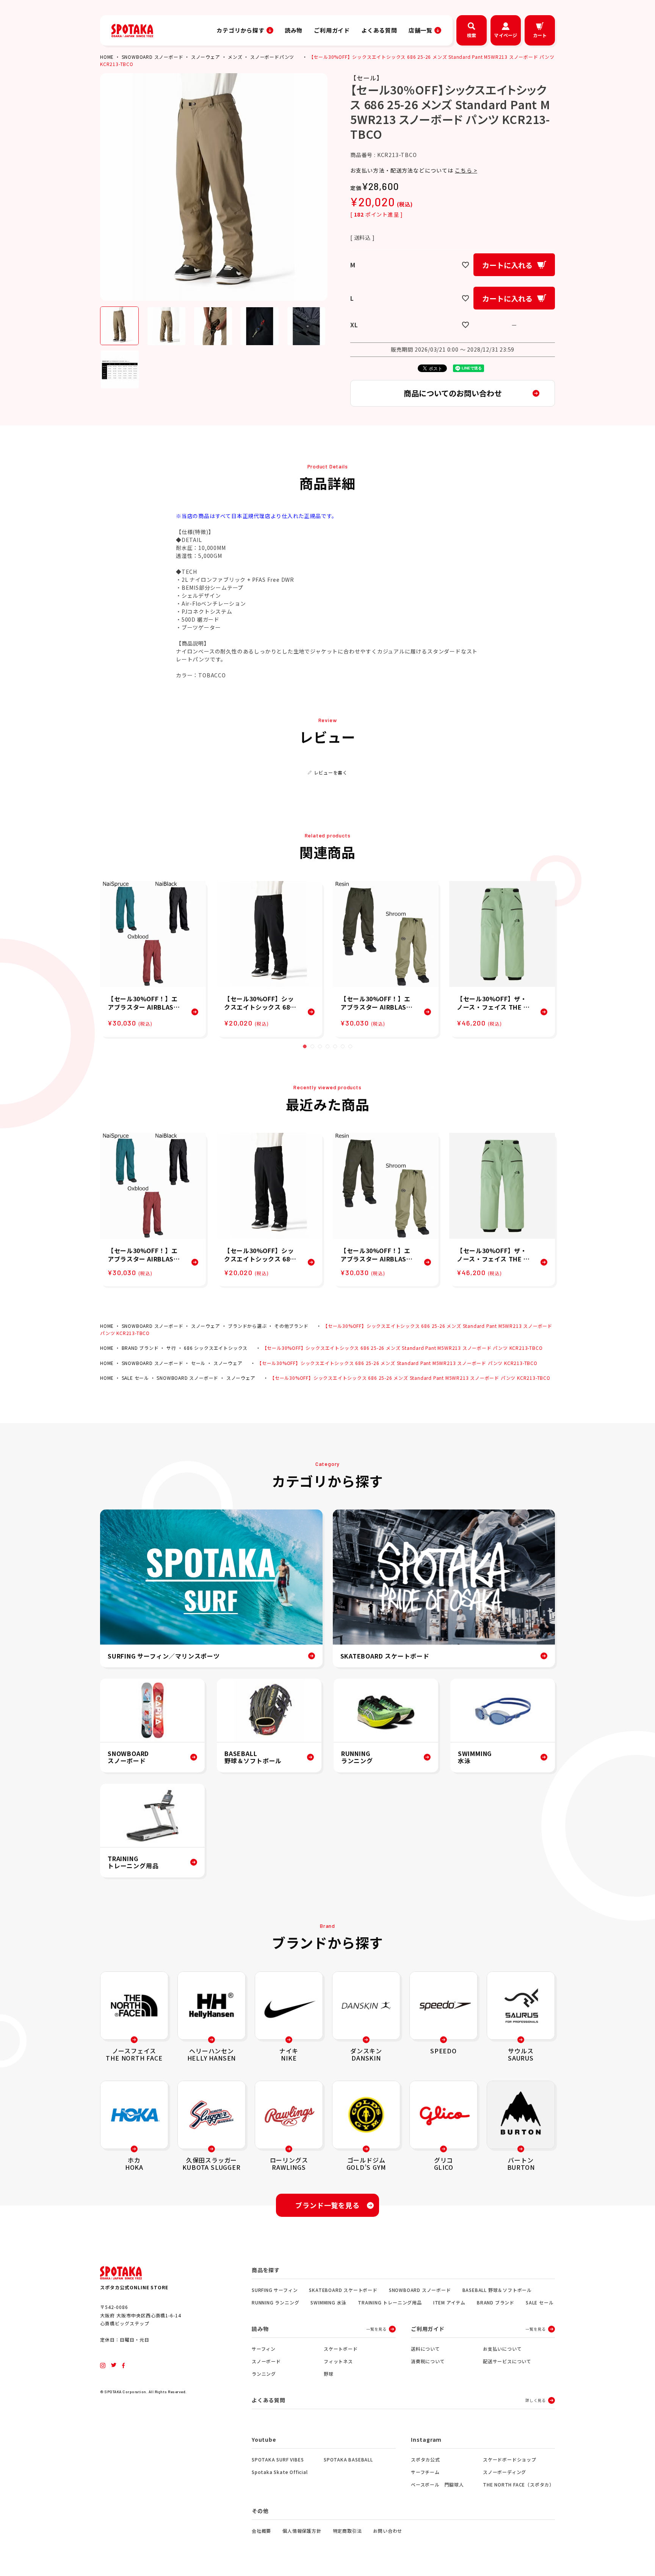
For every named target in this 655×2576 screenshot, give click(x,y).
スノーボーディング (505, 2472)
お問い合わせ (388, 2531)
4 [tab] (327, 1046)
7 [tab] (350, 1046)
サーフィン (264, 2349)
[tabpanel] (153, 959)
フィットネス (338, 2361)
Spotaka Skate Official (280, 2472)
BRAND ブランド (140, 1348)
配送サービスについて (507, 2361)
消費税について (428, 2361)
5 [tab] (335, 1046)
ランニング (264, 2374)
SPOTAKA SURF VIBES (278, 2459)
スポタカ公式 (425, 2459)
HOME (107, 57)
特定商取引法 (347, 2531)
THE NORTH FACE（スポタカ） (519, 2484)
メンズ (235, 57)
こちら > (466, 170)
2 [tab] (312, 1046)
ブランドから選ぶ (247, 1326)
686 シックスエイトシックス (216, 1348)
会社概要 (261, 2531)
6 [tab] (343, 1046)
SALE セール (135, 1378)
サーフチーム (425, 2472)
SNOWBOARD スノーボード (153, 57)
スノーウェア (206, 57)
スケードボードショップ (510, 2459)
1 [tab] (305, 1046)
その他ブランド (291, 1326)
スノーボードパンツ (272, 57)
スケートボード (341, 2349)
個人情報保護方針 (302, 2531)
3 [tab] (320, 1046)
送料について (425, 2349)
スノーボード (266, 2361)
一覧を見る (376, 2329)
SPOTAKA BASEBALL (348, 2459)
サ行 (171, 1348)
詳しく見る (536, 2400)
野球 (329, 2374)
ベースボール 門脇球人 (437, 2484)
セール (198, 1363)
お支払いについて (502, 2349)
